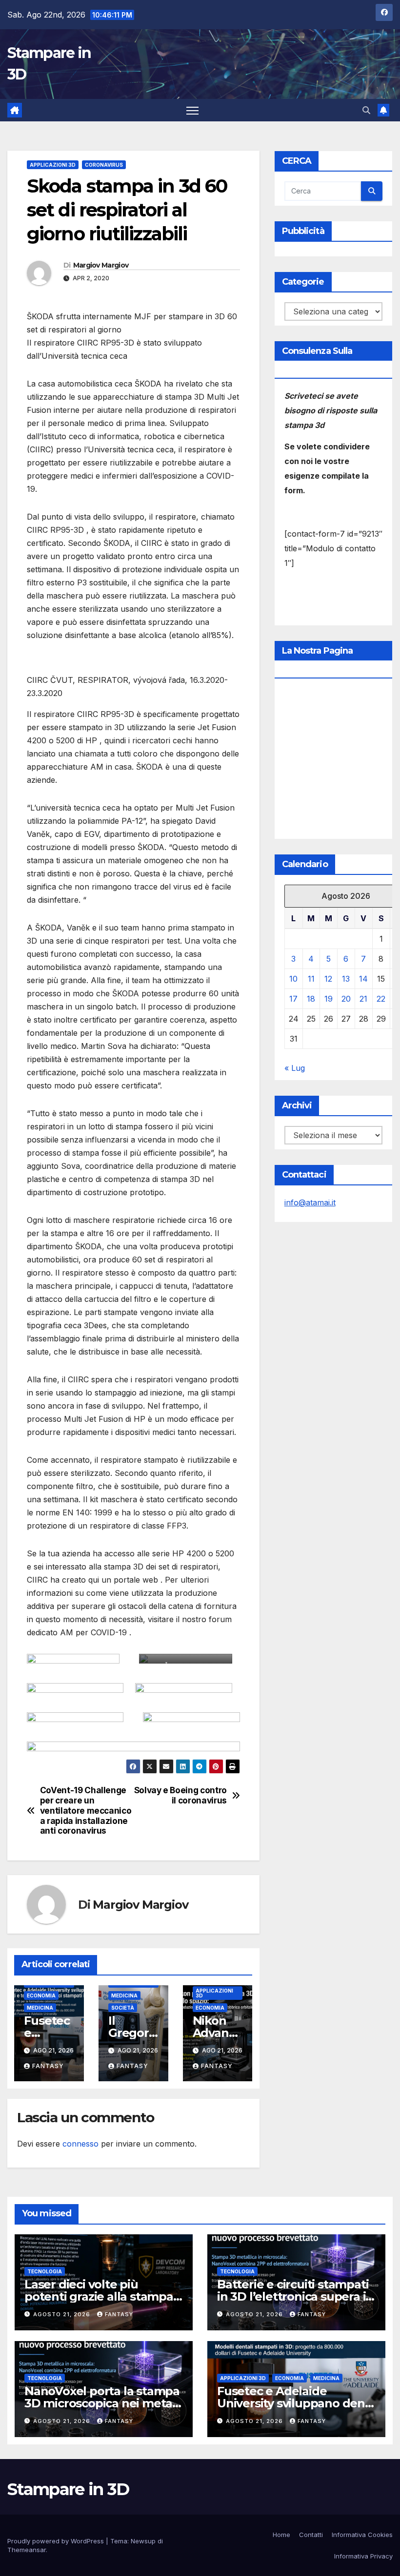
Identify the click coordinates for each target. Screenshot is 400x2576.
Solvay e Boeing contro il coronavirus (180, 1795)
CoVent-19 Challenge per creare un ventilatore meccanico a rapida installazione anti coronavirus (86, 1811)
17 (293, 999)
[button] (366, 110)
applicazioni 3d (53, 165)
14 (363, 979)
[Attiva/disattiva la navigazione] (192, 110)
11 (311, 979)
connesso (80, 2144)
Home (281, 2535)
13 (346, 979)
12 (328, 979)
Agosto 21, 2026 (63, 2314)
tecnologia (45, 2271)
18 (311, 999)
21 (363, 999)
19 (329, 999)
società (123, 2008)
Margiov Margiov (101, 265)
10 (293, 979)
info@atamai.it (310, 1202)
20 (346, 999)
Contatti (311, 2535)
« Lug (295, 1068)
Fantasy (48, 2066)
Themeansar (27, 2550)
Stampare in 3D (68, 2489)
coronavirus (104, 165)
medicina (40, 2008)
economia (41, 1995)
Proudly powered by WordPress (57, 2541)
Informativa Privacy (363, 2556)
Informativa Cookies (362, 2535)
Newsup (143, 2541)
